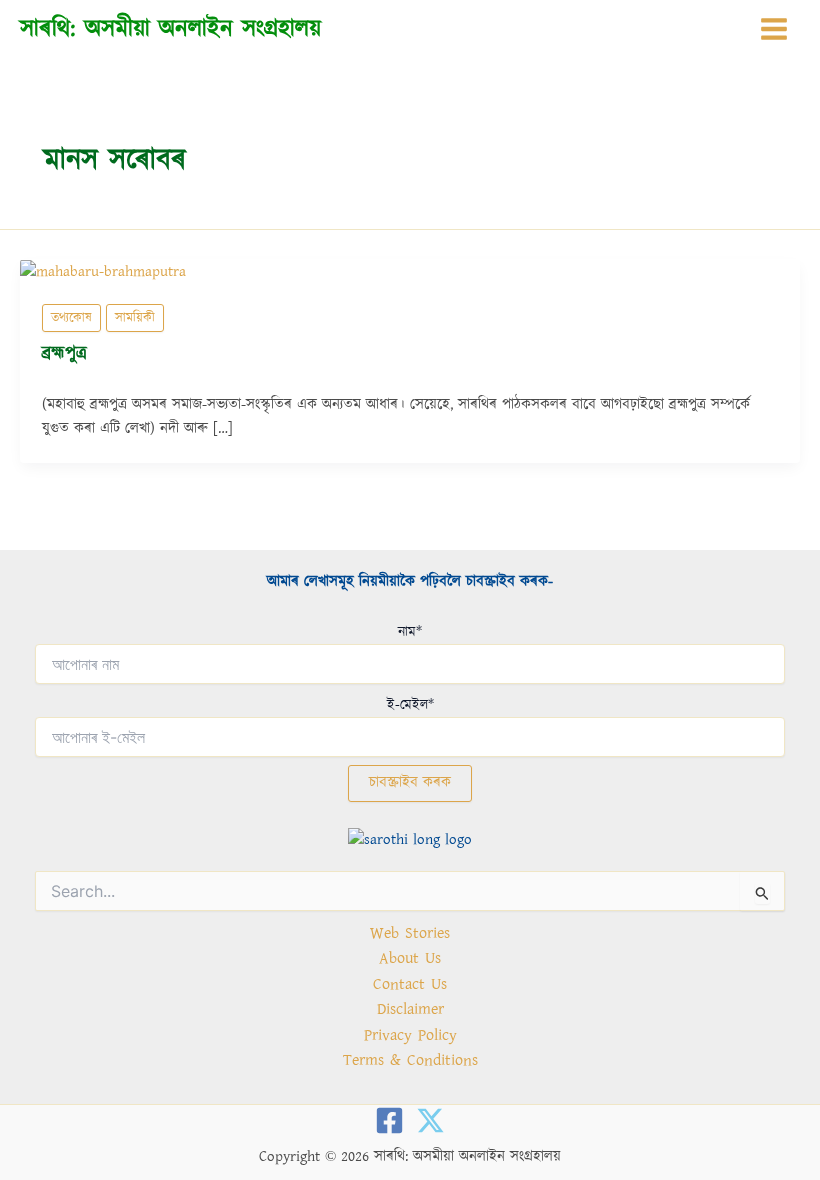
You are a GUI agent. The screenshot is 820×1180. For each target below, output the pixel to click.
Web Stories (410, 933)
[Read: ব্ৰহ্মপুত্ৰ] (103, 270)
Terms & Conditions (410, 1060)
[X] (430, 1120)
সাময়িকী (135, 318)
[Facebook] (389, 1120)
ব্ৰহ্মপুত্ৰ (64, 353)
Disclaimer (410, 1009)
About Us (410, 958)
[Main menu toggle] (774, 29)
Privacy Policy (410, 1035)
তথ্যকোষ (71, 318)
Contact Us (410, 984)
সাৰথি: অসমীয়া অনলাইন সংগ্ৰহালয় (170, 28)
